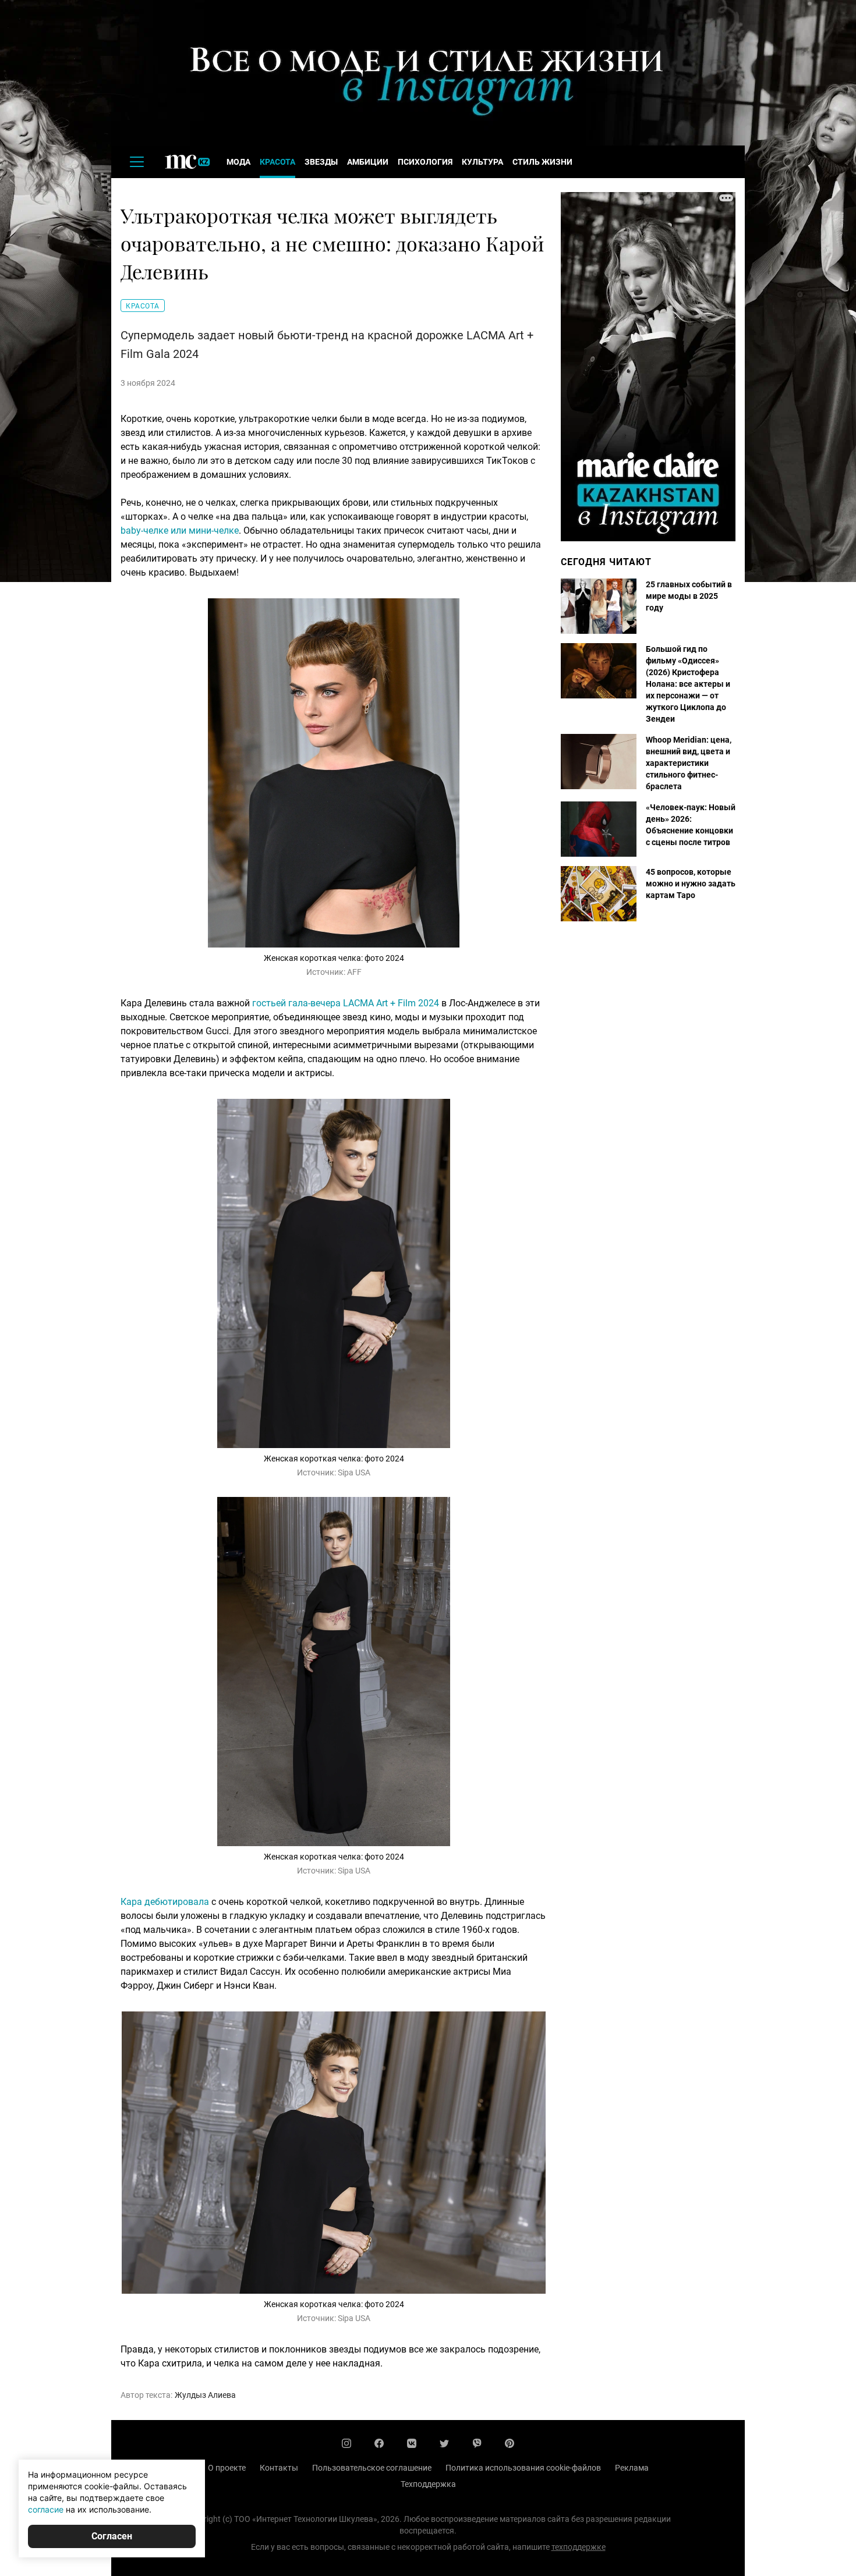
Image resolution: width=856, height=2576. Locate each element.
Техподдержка (428, 2484)
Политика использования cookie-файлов (523, 2468)
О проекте (227, 2468)
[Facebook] (379, 2443)
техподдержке (579, 2547)
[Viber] (477, 2443)
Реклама (632, 2468)
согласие (46, 2509)
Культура (482, 162)
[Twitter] (444, 2443)
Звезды (321, 162)
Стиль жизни (542, 162)
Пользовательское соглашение (372, 2468)
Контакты (279, 2468)
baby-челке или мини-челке (180, 531)
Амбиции (368, 162)
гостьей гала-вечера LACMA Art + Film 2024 (346, 1003)
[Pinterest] (510, 2443)
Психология (425, 162)
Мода (238, 162)
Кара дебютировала (165, 1902)
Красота (277, 162)
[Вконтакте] (412, 2443)
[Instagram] (346, 2443)
